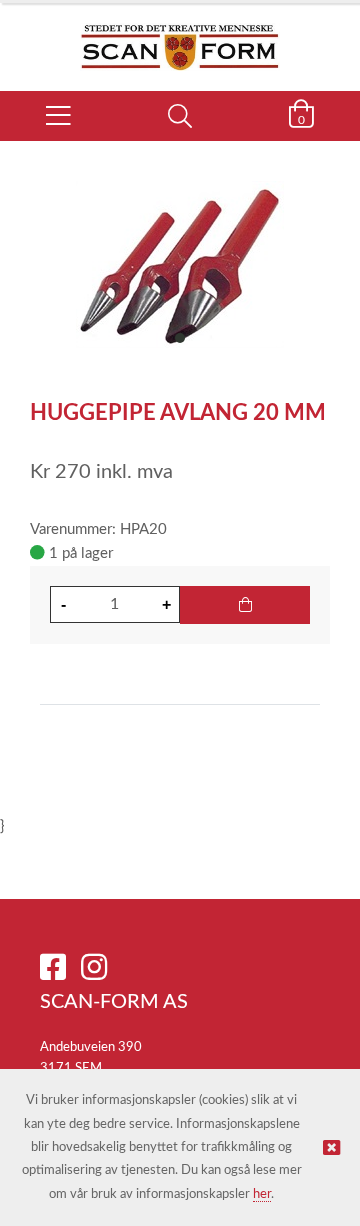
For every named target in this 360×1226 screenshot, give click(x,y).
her (262, 1194)
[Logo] (180, 37)
